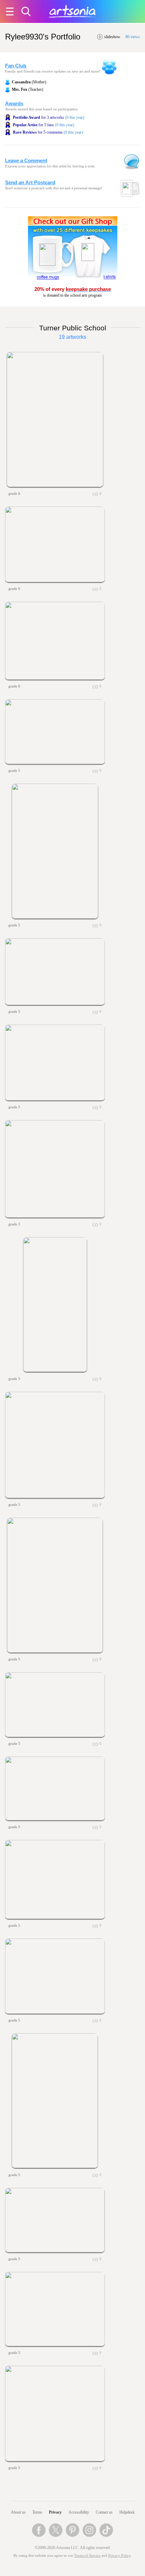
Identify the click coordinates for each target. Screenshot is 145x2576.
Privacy (55, 2512)
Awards (14, 104)
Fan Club (16, 66)
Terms (37, 2512)
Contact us (104, 2512)
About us (18, 2512)
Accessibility (79, 2512)
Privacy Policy (119, 2556)
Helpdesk (127, 2512)
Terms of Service (87, 2556)
